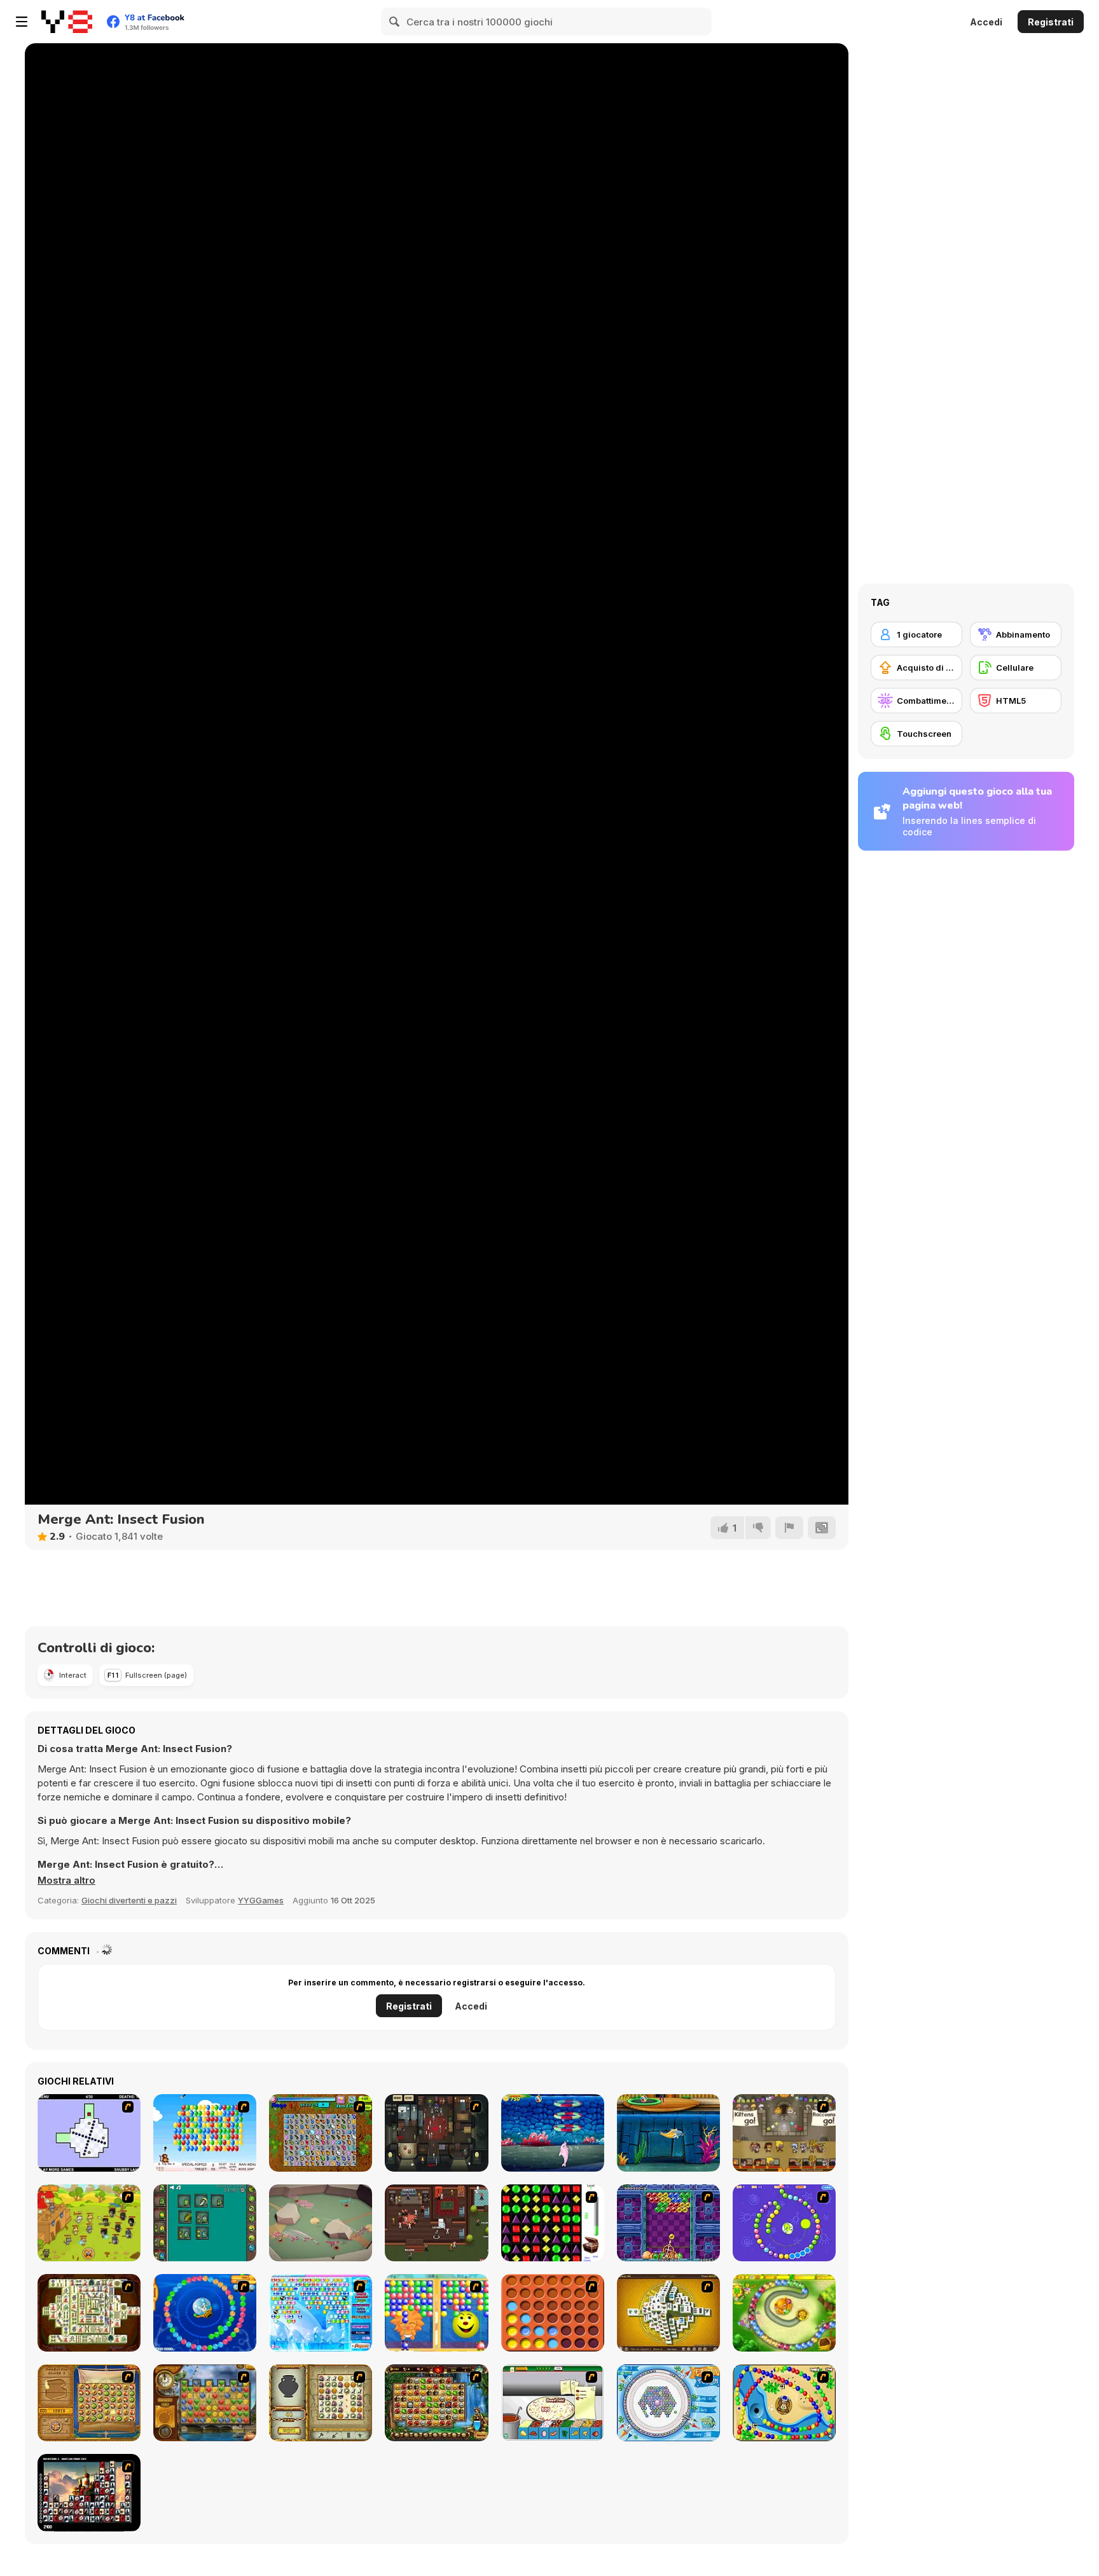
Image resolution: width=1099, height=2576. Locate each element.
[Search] (395, 22)
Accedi (986, 22)
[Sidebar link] (22, 22)
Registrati (1051, 22)
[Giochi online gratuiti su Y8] (67, 22)
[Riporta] (789, 1528)
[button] (66, 1881)
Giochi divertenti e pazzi (129, 1900)
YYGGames (261, 1900)
